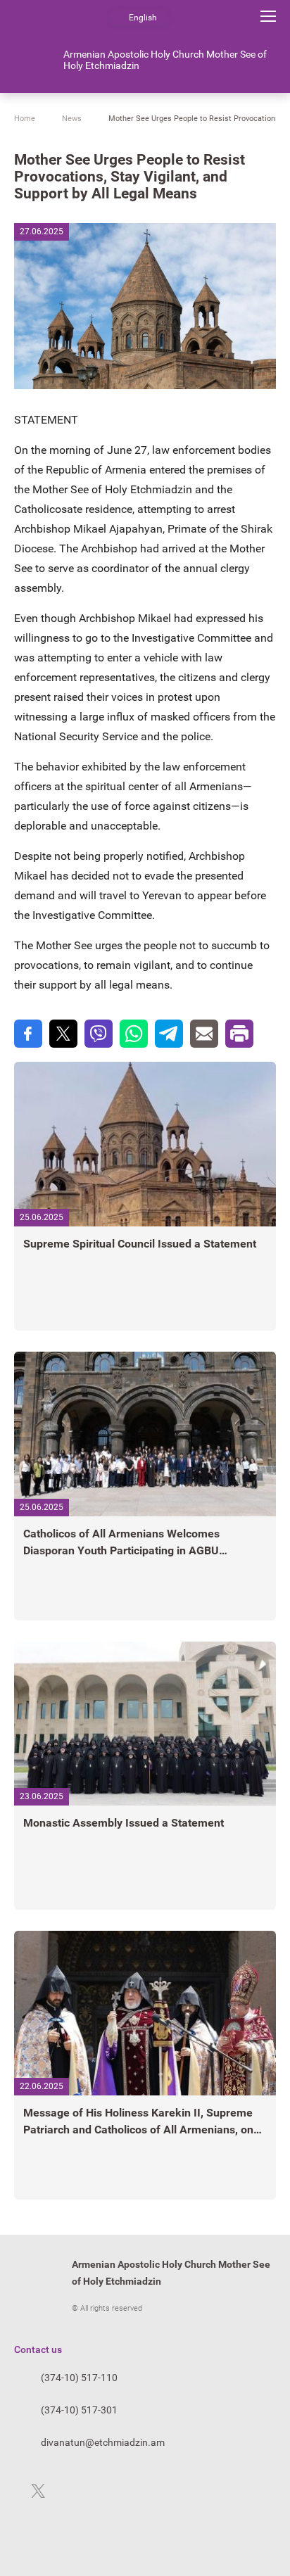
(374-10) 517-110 (79, 2378)
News (72, 119)
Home (25, 119)
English (143, 18)
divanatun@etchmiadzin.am (103, 2442)
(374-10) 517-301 (79, 2410)
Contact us (38, 2349)
